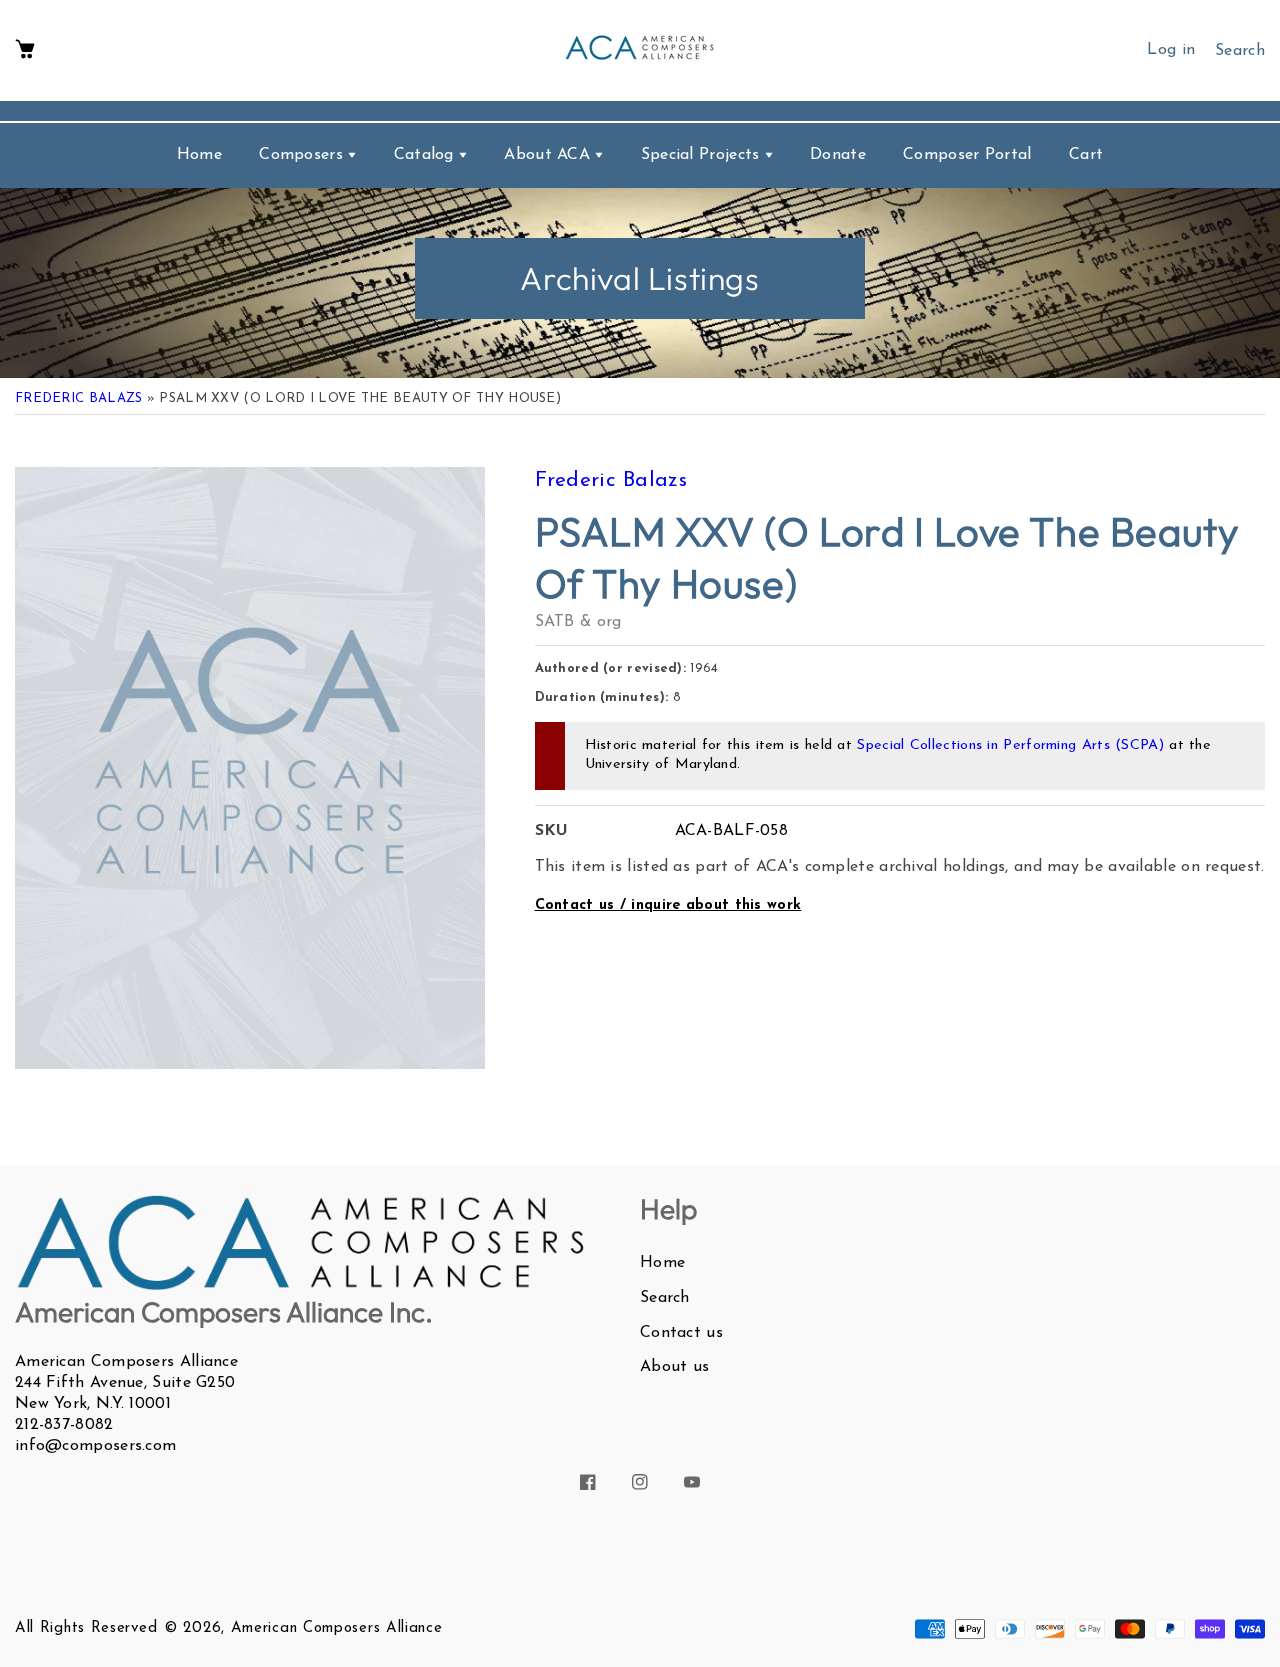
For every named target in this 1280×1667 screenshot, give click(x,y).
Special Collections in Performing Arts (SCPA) (1010, 745)
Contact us (681, 1333)
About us (674, 1367)
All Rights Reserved (86, 1628)
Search (665, 1298)
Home (662, 1263)
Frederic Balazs (79, 398)
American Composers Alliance (337, 1628)
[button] (25, 50)
